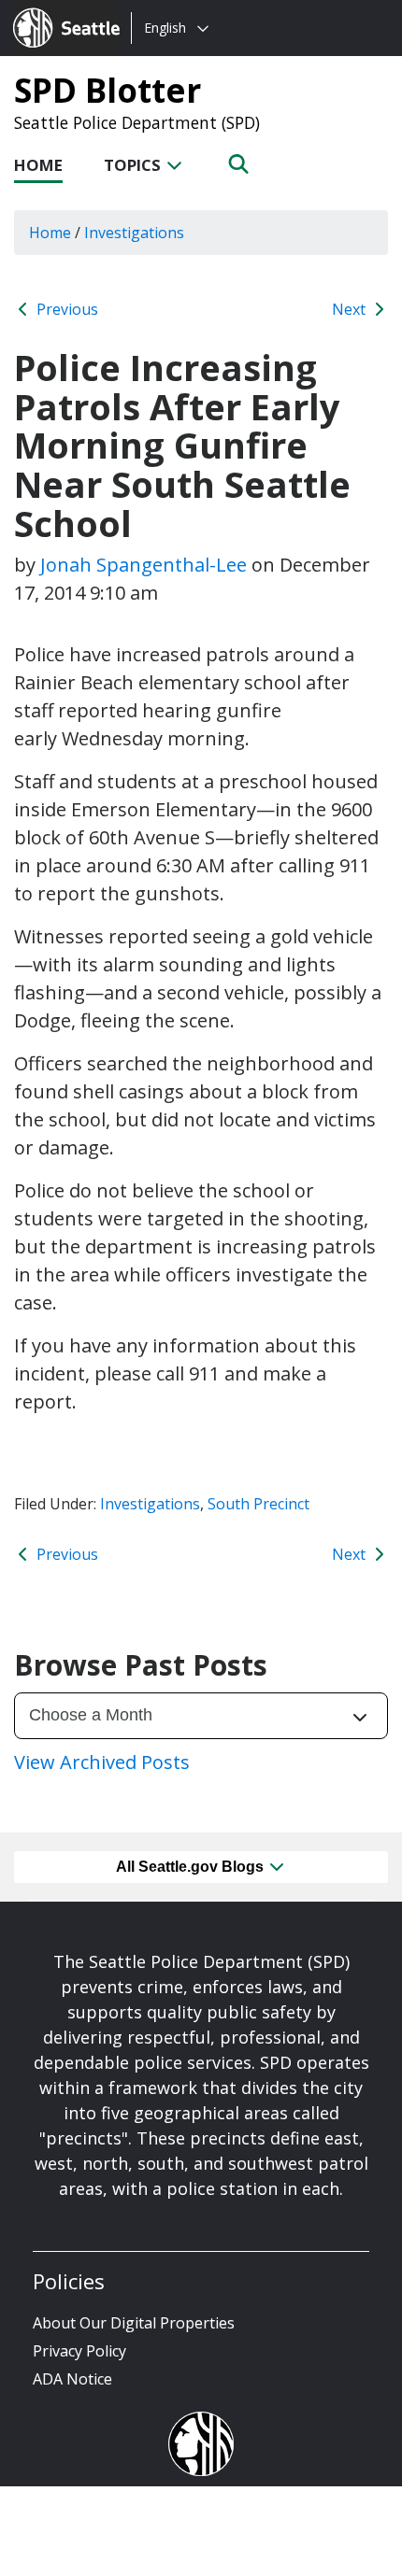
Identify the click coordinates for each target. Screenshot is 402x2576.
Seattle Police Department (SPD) (137, 122)
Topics (134, 165)
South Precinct (258, 1504)
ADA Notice (72, 2379)
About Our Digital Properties (134, 2323)
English (165, 28)
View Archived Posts (102, 1762)
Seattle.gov (53, 10)
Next (351, 309)
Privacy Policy (79, 2351)
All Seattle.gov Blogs (192, 1867)
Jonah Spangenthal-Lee (144, 565)
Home (38, 165)
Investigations (150, 1504)
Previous (65, 309)
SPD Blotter (108, 90)
